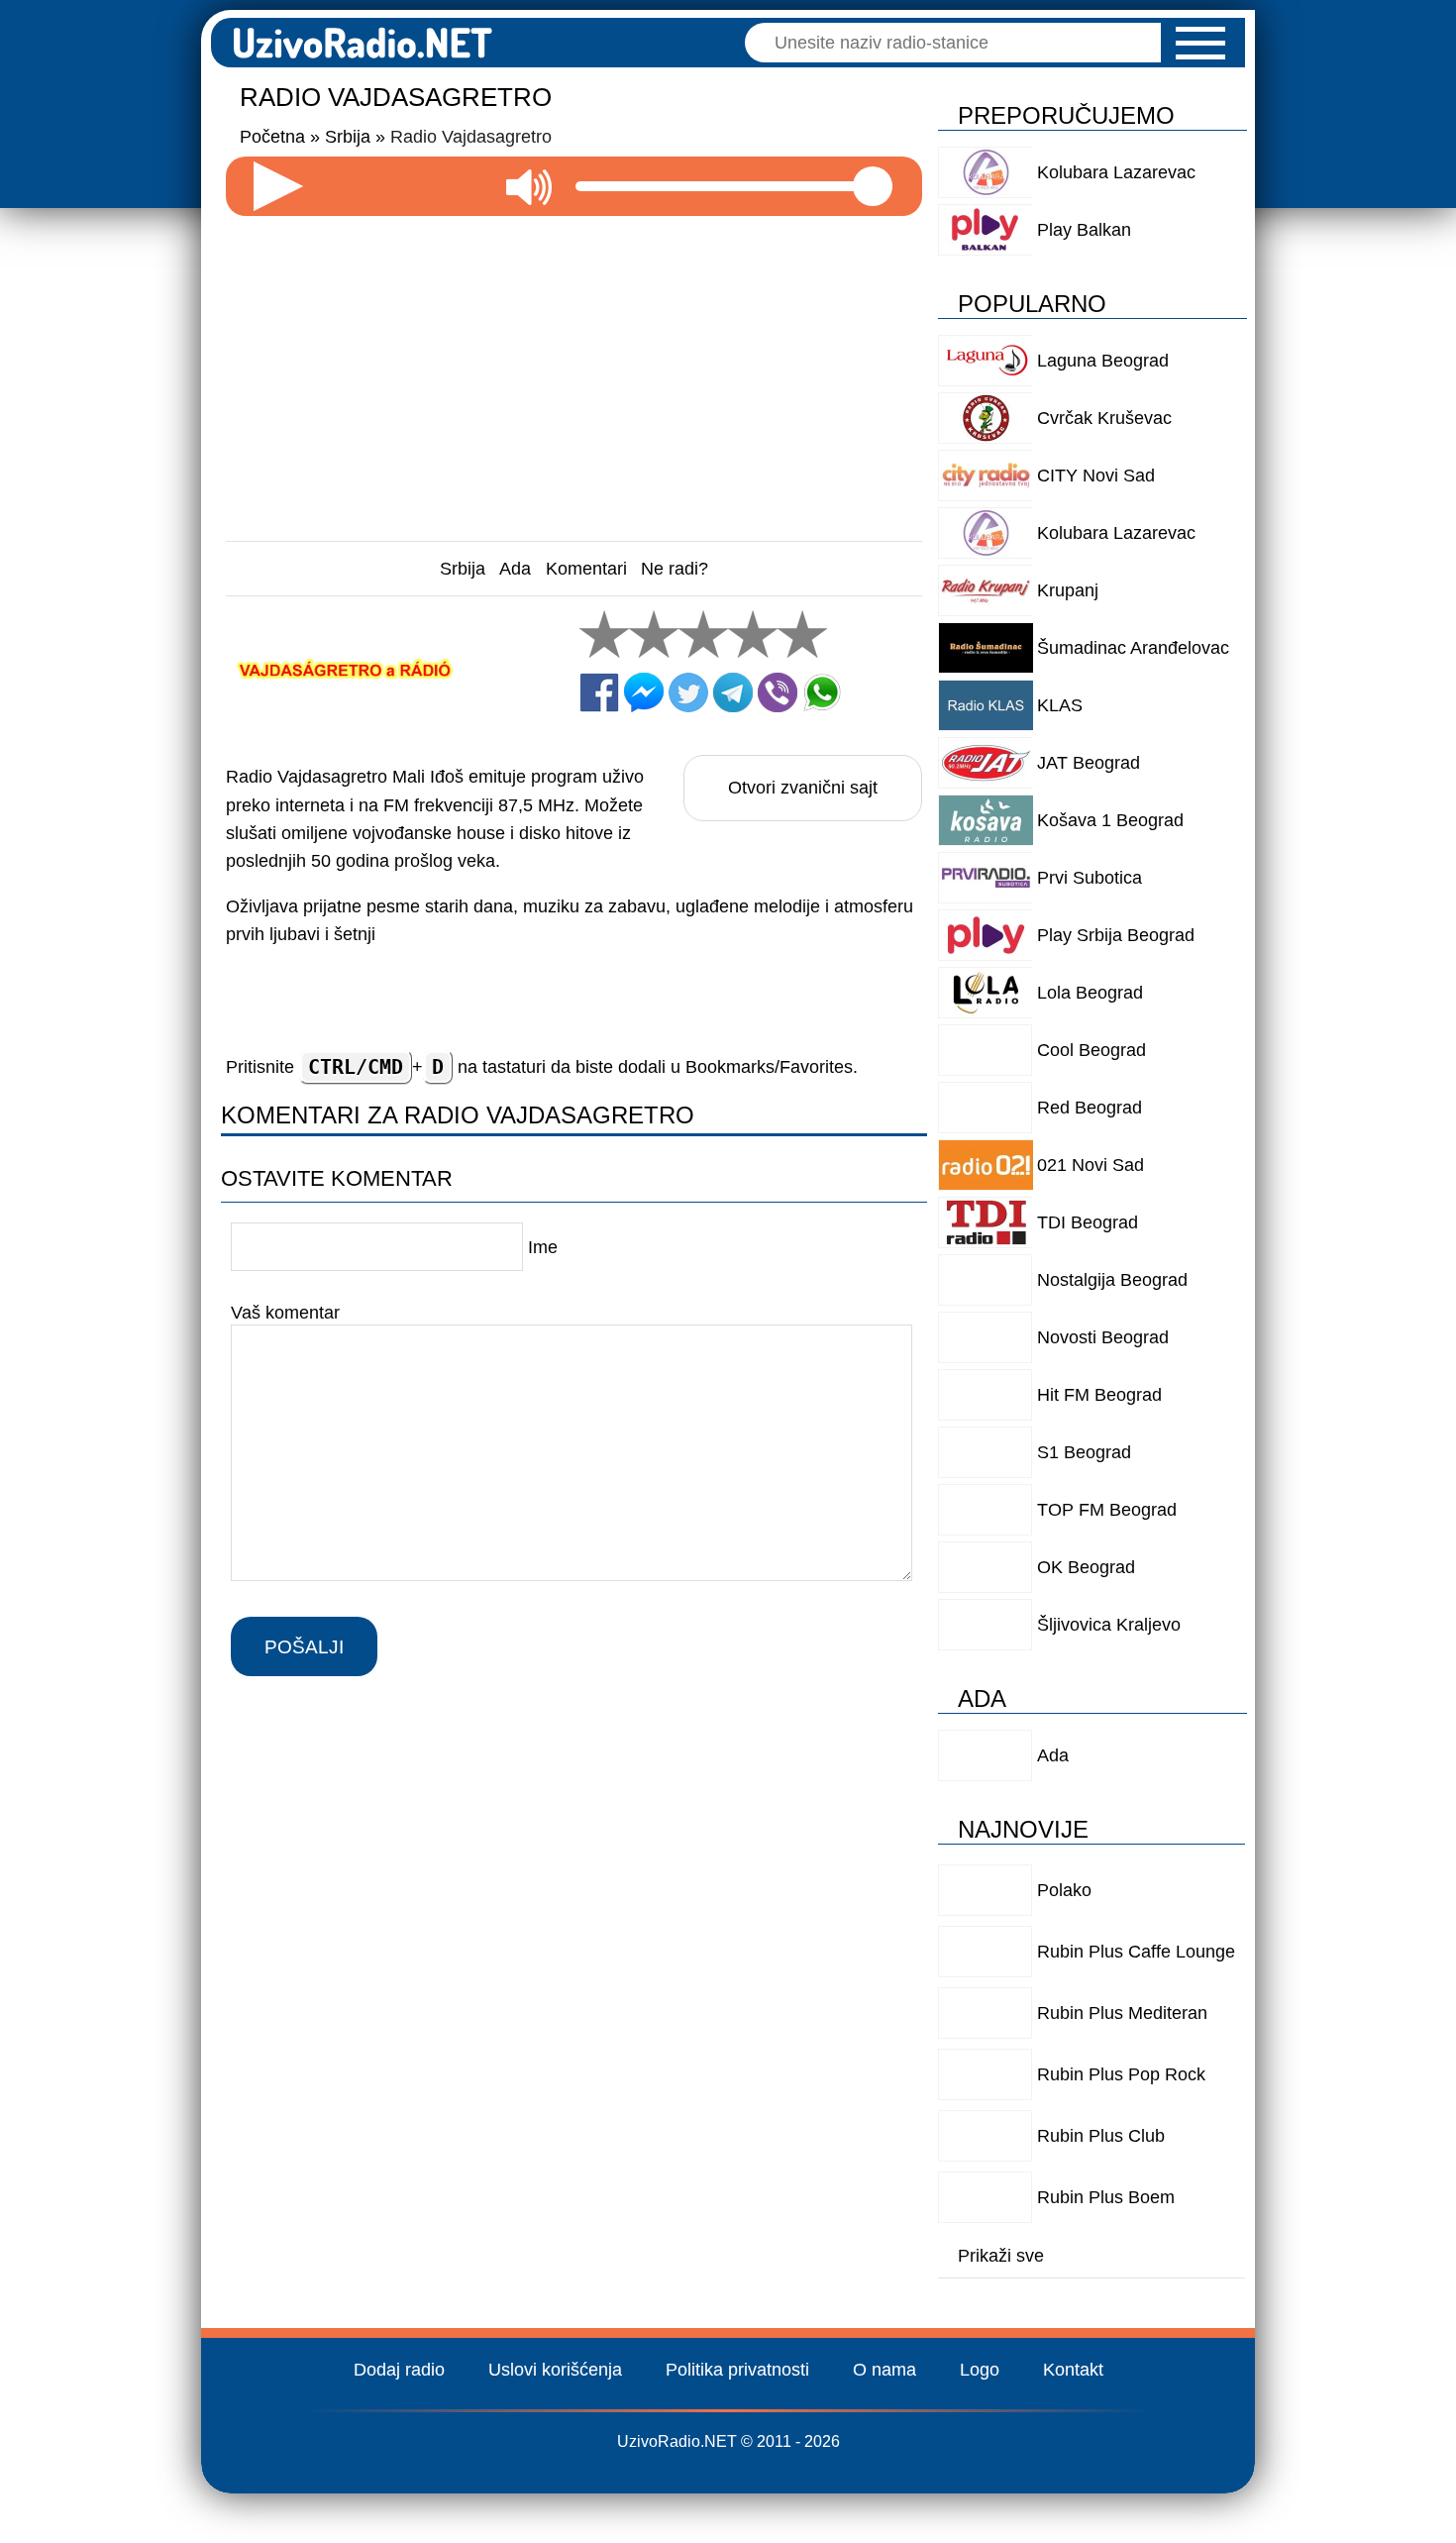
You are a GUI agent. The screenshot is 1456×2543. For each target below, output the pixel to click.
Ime (543, 1247)
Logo (980, 2370)
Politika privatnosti (737, 2370)
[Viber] (778, 692)
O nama (884, 2370)
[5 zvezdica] (802, 634)
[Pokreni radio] (278, 186)
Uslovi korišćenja (555, 2370)
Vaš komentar (285, 1313)
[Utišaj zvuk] (529, 186)
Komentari (586, 569)
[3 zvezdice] (703, 634)
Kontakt (1073, 2370)
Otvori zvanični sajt (803, 788)
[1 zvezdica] (604, 634)
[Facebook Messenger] (644, 692)
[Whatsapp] (822, 692)
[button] (1200, 43)
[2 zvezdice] (654, 634)
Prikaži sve (1001, 2256)
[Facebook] (599, 692)
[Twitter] (688, 692)
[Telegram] (733, 692)
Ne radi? (675, 569)
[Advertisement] (574, 371)
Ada (515, 569)
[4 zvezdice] (753, 634)
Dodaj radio (399, 2370)
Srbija (463, 569)
